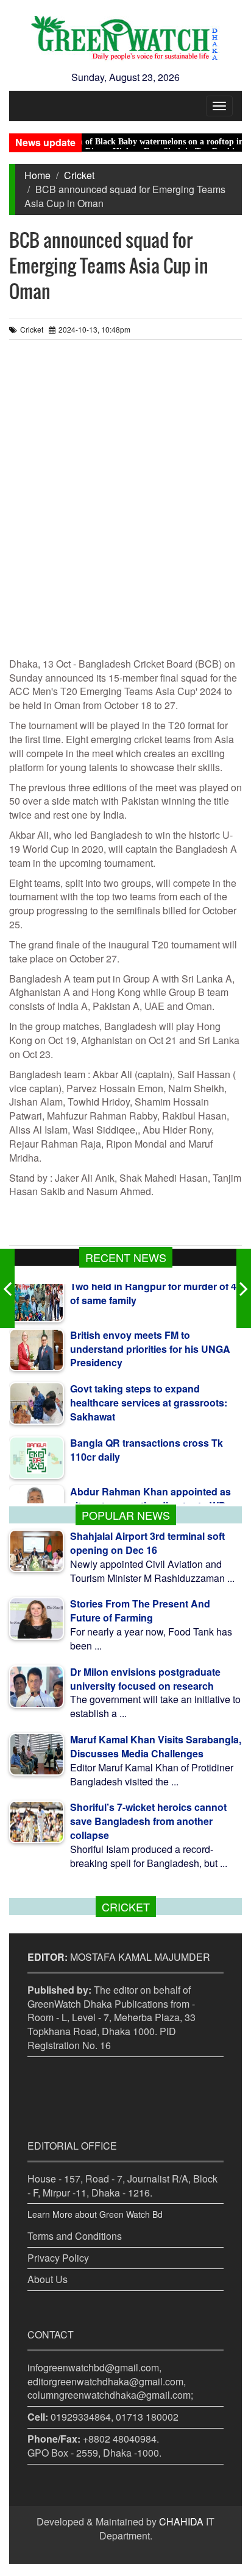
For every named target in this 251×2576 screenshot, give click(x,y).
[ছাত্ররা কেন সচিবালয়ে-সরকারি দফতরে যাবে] (7, 1288)
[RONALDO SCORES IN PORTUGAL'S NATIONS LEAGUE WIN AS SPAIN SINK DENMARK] (244, 1288)
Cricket (79, 175)
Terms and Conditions (75, 2236)
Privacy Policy (58, 2258)
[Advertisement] (125, 504)
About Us (48, 2279)
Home (37, 175)
